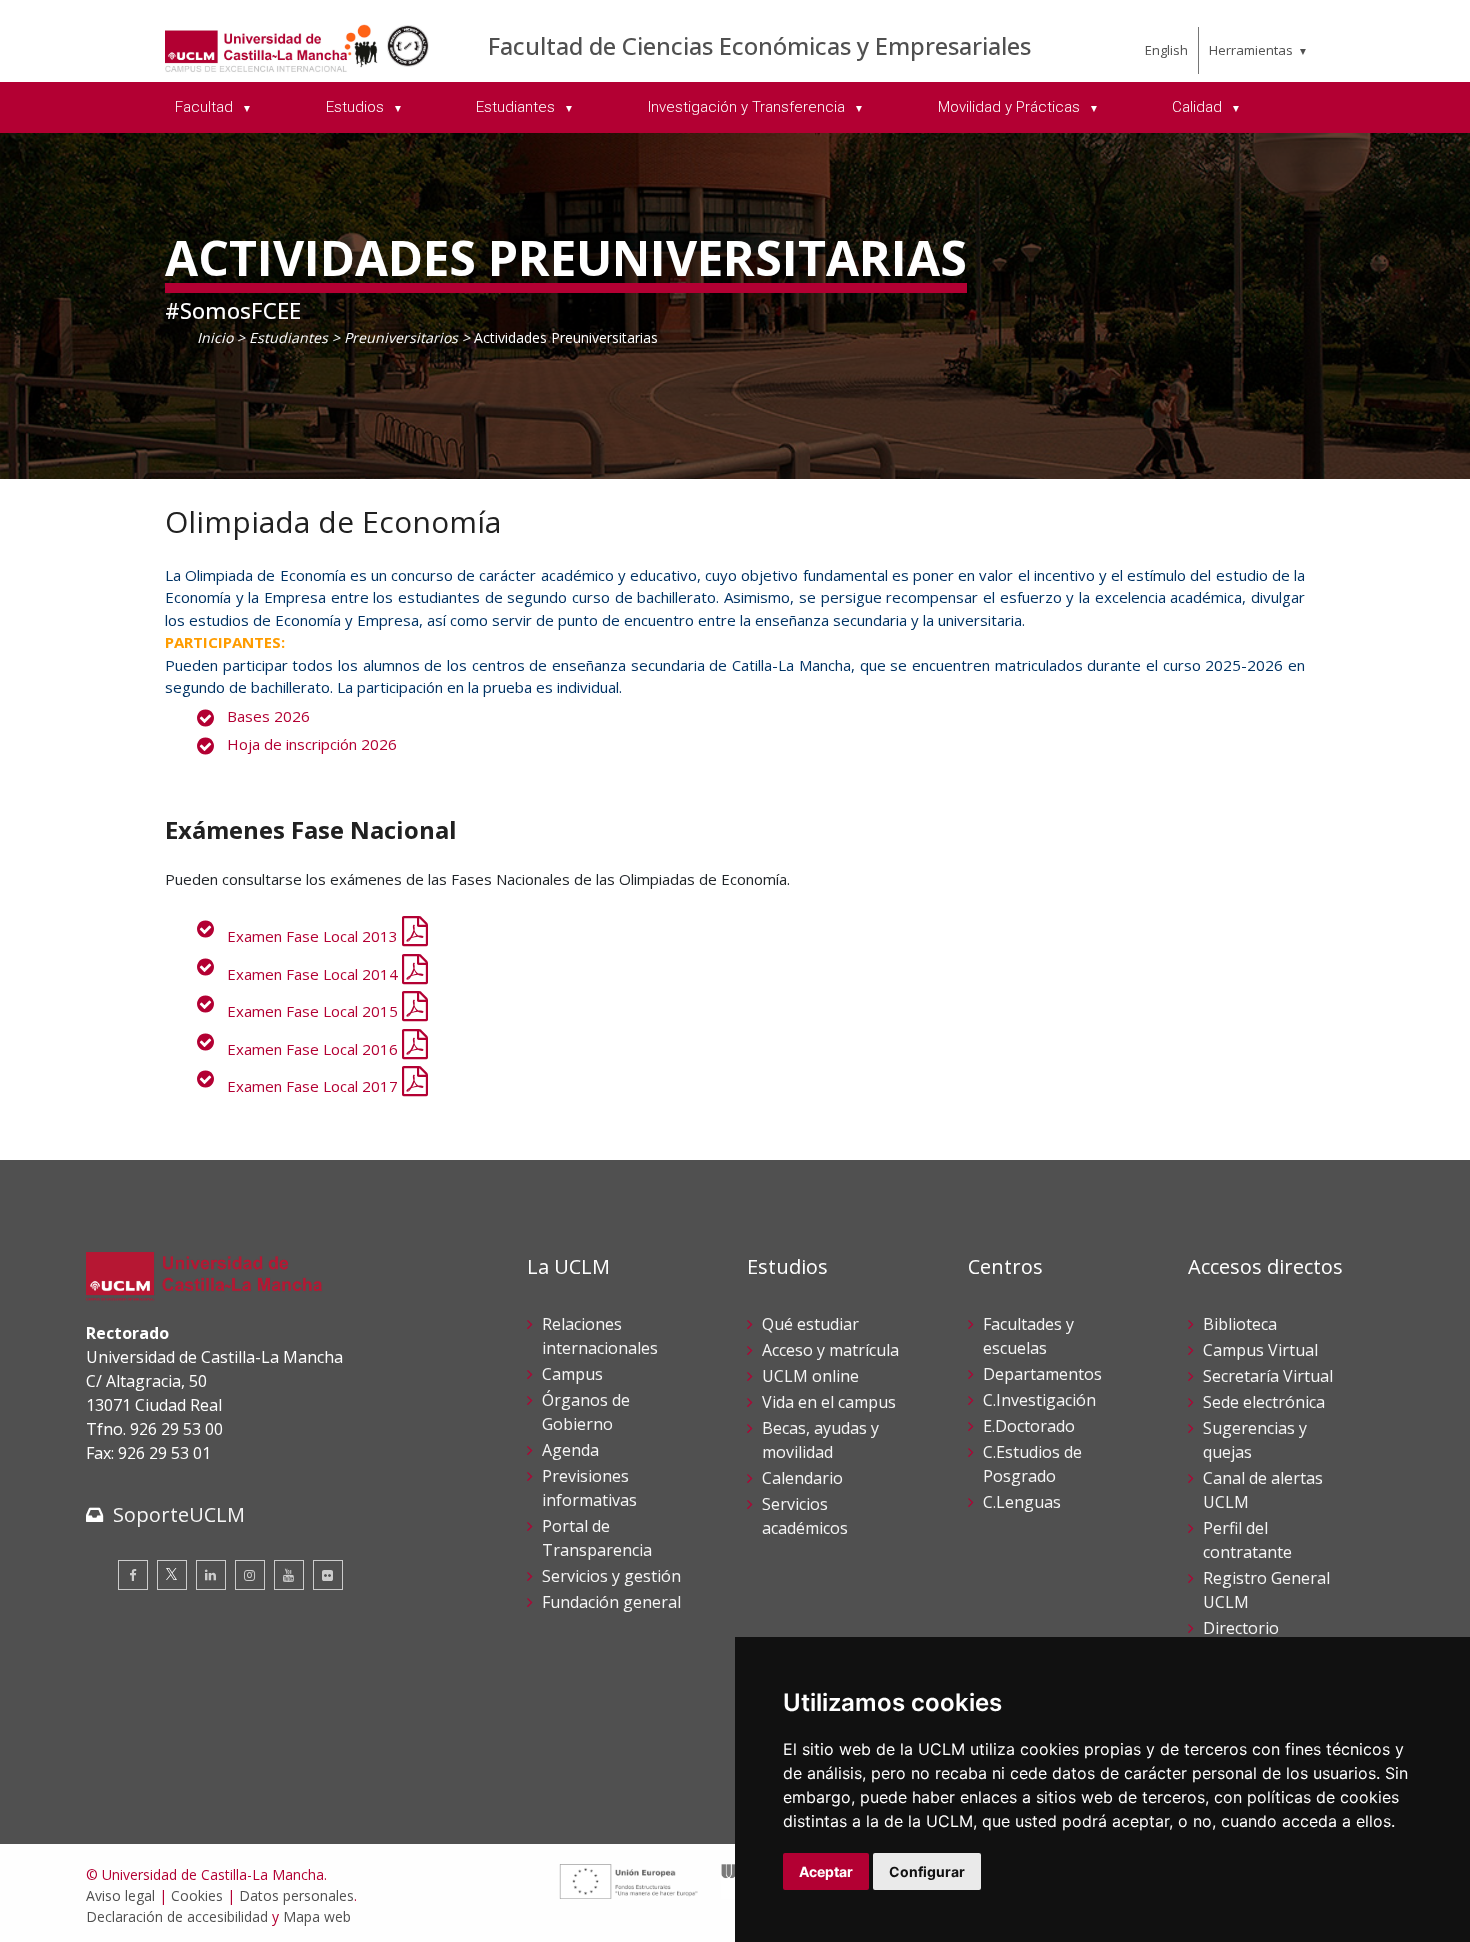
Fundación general (611, 1602)
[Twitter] (172, 1575)
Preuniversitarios (401, 337)
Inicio (215, 337)
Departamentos (1042, 1374)
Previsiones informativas (589, 1488)
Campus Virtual (1260, 1350)
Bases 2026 (268, 716)
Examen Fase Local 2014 (314, 974)
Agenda (570, 1450)
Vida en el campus (829, 1402)
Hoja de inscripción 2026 (312, 744)
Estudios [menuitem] (357, 107)
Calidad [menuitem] (1199, 107)
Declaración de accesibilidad (177, 1916)
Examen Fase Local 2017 (314, 1086)
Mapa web (317, 1916)
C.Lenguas (1022, 1502)
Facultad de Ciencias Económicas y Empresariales (759, 45)
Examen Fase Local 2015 (314, 1011)
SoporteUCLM (179, 1514)
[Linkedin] (211, 1575)
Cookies (197, 1895)
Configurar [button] (927, 1871)
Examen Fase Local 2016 (314, 1049)
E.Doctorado (1029, 1426)
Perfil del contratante (1247, 1540)
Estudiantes (288, 337)
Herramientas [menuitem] (1251, 50)
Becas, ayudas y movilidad (820, 1440)
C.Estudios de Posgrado (1032, 1464)
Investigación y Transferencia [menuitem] (748, 107)
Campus (572, 1374)
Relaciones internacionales (600, 1336)
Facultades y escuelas (1028, 1336)
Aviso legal (120, 1895)
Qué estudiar (810, 1324)
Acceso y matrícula (830, 1350)
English (1166, 50)
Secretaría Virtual (1268, 1376)
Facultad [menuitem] (206, 107)
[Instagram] (250, 1575)
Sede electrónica (1264, 1402)
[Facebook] (133, 1575)
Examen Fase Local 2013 (314, 936)
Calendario (802, 1478)
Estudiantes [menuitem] (517, 107)
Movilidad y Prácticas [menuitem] (1011, 107)
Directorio (1241, 1628)
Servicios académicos (805, 1516)
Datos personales (296, 1895)
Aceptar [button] (826, 1871)
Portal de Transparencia (597, 1538)
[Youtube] (289, 1575)
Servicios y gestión (611, 1576)
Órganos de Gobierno (586, 1412)
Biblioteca (1240, 1324)
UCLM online (810, 1376)
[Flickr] (328, 1575)
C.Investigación (1039, 1400)
